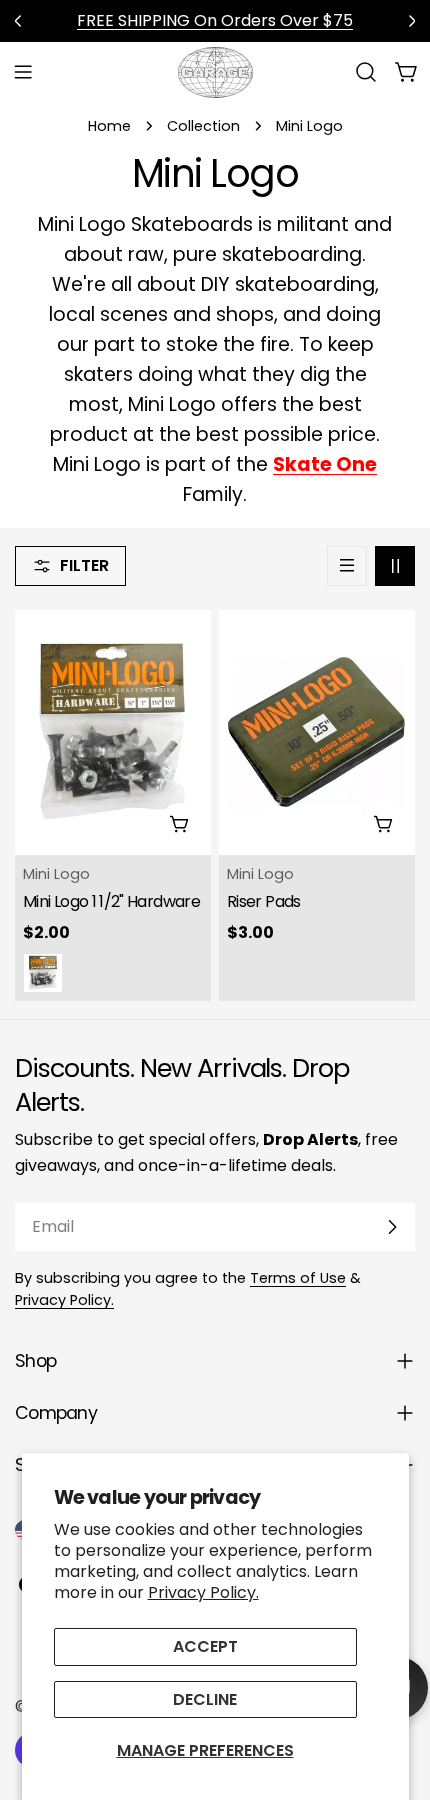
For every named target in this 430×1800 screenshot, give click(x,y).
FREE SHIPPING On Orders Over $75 (215, 20)
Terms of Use (298, 1278)
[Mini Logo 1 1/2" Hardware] (113, 732)
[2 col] (395, 566)
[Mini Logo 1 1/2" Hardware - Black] (43, 973)
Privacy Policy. (203, 1592)
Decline (205, 1699)
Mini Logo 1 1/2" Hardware (111, 901)
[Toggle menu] (23, 72)
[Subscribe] (392, 1227)
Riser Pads (264, 901)
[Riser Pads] (317, 732)
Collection (203, 126)
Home (109, 126)
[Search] (366, 72)
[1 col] (347, 566)
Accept (205, 1646)
